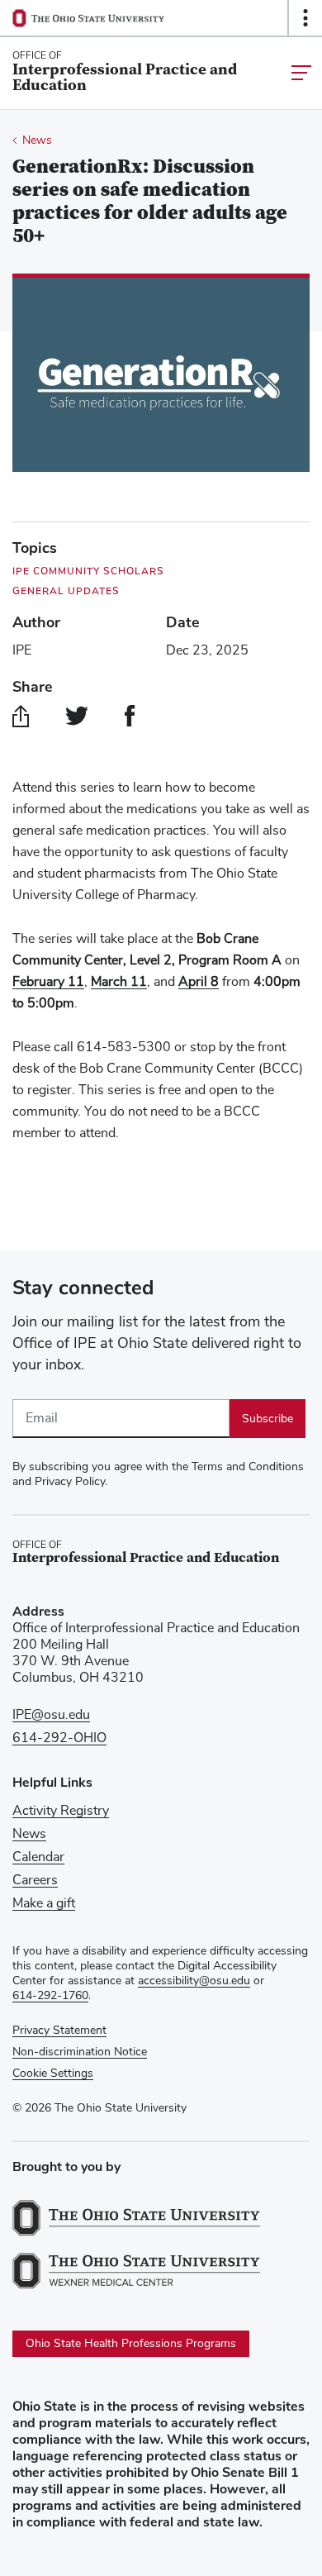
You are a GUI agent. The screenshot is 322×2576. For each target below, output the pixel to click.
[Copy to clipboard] (21, 716)
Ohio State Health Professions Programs (131, 2344)
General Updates (66, 591)
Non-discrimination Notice (80, 2052)
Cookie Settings (53, 2074)
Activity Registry (61, 1811)
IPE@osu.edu (51, 1715)
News (37, 140)
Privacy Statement (59, 2031)
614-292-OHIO (59, 1738)
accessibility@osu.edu (194, 1981)
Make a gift (44, 1903)
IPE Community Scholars (88, 571)
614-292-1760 (50, 1996)
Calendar (38, 1857)
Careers (35, 1880)
